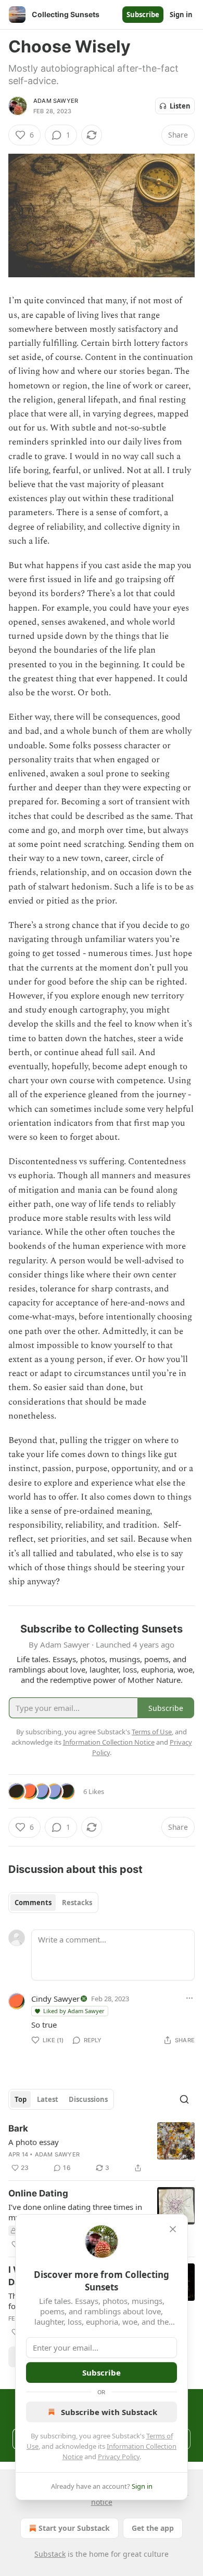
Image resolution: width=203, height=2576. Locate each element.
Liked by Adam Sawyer (74, 2011)
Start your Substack (74, 2528)
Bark (18, 2128)
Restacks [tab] (77, 1903)
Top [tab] (21, 2099)
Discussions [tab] (88, 2099)
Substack (50, 2554)
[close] (173, 2229)
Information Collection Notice (109, 1742)
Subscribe (143, 15)
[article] (102, 2148)
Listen (180, 106)
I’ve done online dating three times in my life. (75, 2212)
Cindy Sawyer (55, 1999)
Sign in (181, 15)
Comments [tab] (33, 1903)
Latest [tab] (48, 2099)
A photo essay (34, 2142)
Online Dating (38, 2193)
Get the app (153, 2528)
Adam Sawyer (56, 101)
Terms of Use (152, 1732)
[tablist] (53, 1903)
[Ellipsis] (189, 1998)
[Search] (184, 2099)
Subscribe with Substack (109, 2412)
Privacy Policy (119, 2457)
